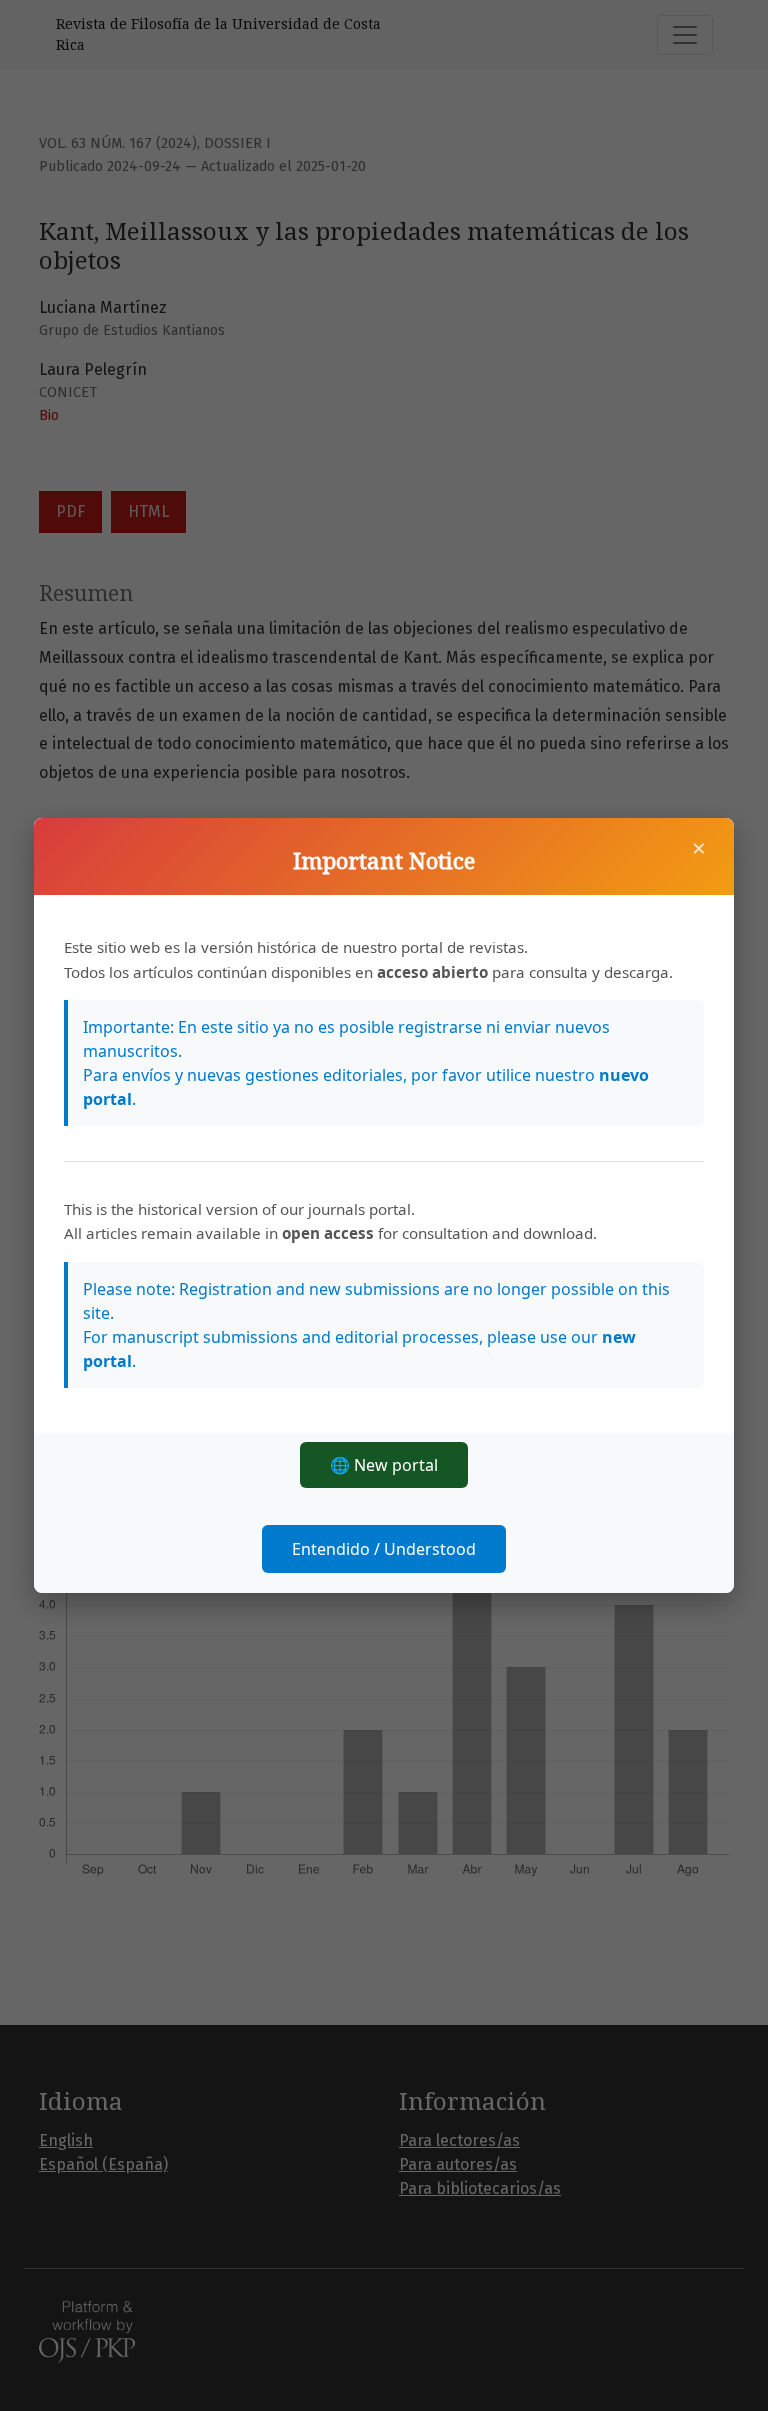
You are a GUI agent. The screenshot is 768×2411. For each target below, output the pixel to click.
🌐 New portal (384, 1465)
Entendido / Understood (384, 1549)
